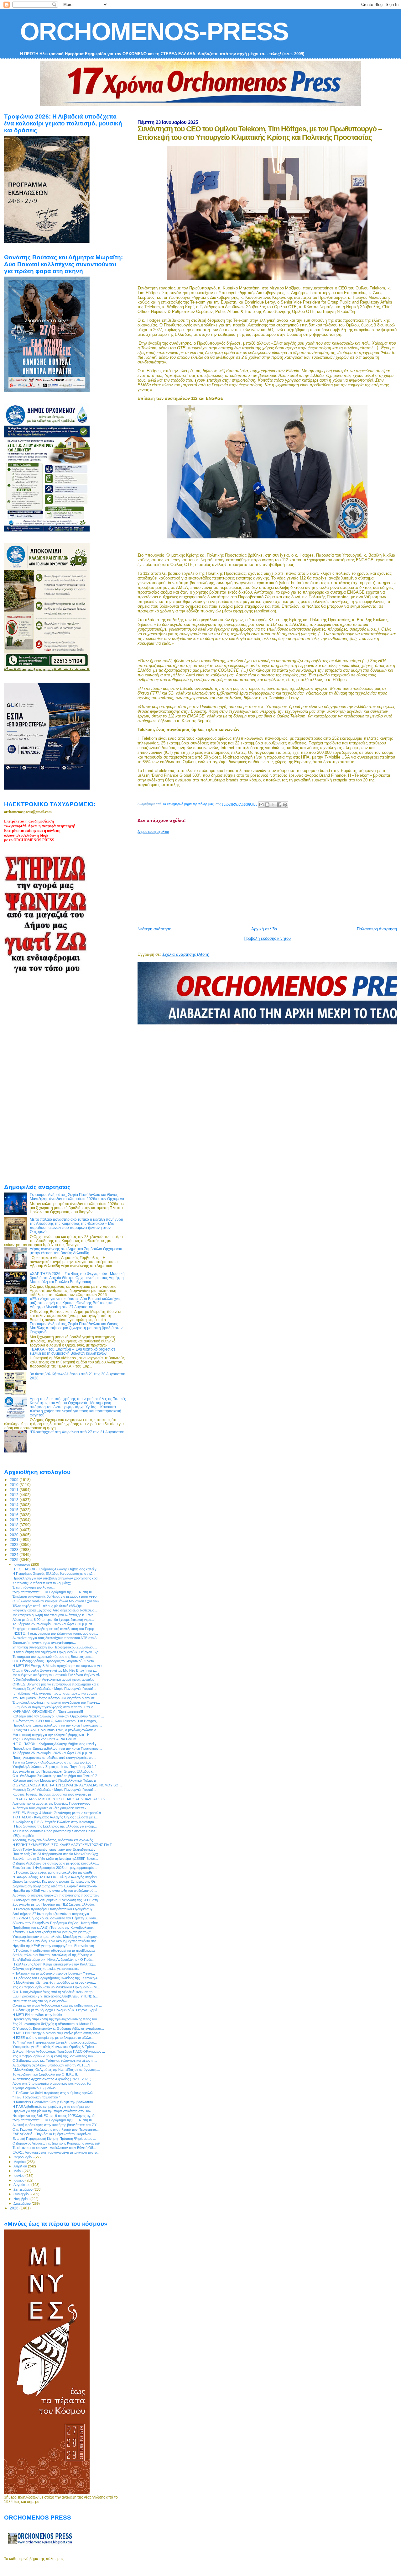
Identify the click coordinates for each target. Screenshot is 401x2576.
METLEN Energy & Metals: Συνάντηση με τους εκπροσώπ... (58, 1813)
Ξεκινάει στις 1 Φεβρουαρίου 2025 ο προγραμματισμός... (55, 1868)
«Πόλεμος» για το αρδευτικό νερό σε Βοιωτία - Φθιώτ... (54, 1973)
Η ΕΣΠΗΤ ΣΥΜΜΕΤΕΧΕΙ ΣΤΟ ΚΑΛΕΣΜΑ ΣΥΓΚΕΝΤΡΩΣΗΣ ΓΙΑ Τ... (63, 1845)
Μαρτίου (20, 2162)
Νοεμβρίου (22, 2199)
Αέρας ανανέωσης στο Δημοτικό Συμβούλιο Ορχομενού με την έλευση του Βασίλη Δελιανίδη (76, 1251)
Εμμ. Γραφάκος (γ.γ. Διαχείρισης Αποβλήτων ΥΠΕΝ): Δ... (55, 1996)
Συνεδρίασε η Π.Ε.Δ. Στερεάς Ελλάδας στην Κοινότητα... (55, 1822)
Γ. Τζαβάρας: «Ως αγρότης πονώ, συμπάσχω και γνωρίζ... (56, 1693)
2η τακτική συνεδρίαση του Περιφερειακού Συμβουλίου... (55, 1647)
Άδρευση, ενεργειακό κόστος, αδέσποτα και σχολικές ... (55, 1840)
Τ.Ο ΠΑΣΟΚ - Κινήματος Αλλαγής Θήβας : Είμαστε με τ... (55, 1817)
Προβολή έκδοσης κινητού (267, 938)
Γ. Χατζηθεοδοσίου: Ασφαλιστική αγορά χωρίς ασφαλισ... (55, 1679)
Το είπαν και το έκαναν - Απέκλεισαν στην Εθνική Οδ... (54, 2148)
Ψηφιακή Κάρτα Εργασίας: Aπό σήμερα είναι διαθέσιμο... (55, 1610)
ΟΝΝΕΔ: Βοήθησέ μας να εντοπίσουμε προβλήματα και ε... (57, 1684)
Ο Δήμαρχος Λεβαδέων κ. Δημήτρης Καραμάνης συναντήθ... (57, 2143)
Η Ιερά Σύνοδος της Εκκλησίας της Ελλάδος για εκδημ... (55, 1826)
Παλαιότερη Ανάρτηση (377, 929)
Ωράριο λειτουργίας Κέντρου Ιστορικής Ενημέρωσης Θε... (55, 1881)
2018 (15, 1525)
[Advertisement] (269, 878)
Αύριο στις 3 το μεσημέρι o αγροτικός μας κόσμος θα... (53, 2083)
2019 (15, 1530)
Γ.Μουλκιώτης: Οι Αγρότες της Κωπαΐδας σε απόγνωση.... (56, 2070)
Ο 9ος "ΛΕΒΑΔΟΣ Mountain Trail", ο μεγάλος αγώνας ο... (56, 1730)
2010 (15, 1485)
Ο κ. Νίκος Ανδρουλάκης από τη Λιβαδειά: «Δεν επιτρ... (54, 1992)
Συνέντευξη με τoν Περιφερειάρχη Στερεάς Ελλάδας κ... (54, 1771)
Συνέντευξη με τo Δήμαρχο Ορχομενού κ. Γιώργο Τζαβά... (56, 2010)
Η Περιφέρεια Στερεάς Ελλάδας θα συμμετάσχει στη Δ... (54, 1574)
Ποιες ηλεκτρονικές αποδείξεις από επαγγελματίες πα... (54, 1758)
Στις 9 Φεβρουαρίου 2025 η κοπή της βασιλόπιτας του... (54, 2056)
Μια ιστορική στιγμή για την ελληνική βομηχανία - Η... (52, 1735)
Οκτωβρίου (22, 2194)
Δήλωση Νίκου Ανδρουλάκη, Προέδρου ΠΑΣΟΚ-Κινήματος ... (59, 2051)
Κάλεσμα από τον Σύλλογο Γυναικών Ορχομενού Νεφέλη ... (58, 1716)
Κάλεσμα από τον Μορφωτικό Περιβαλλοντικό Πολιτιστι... (55, 1780)
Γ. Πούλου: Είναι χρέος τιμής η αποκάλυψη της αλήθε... (54, 1872)
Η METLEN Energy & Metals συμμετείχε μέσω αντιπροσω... (58, 2033)
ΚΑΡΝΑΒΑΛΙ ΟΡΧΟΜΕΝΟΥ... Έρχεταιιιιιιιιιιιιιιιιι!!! (48, 1711)
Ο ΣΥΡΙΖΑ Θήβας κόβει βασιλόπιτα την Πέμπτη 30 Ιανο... (56, 1918)
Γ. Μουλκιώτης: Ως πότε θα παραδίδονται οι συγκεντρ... (54, 1982)
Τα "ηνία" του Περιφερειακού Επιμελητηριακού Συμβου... (55, 2042)
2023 (15, 1550)
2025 (15, 1560)
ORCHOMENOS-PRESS (154, 32)
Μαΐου (18, 2171)
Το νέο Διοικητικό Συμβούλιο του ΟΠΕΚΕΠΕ (45, 2074)
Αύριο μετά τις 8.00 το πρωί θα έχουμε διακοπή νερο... (53, 1620)
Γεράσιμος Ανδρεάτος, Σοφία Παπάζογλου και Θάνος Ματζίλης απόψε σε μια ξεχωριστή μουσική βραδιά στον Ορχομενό (76, 1328)
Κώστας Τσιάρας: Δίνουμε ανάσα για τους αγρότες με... (53, 1794)
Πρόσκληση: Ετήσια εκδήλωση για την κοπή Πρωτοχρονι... (57, 1725)
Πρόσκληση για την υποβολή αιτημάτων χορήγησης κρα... (56, 1578)
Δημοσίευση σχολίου (153, 832)
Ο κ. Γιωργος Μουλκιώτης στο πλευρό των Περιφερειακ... (56, 2129)
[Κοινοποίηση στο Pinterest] (285, 805)
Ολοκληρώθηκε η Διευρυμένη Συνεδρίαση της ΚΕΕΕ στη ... (57, 1900)
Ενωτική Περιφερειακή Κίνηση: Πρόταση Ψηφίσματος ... (54, 2139)
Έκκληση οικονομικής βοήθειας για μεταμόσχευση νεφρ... (56, 1596)
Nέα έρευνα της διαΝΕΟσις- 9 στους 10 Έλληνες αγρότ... (55, 2116)
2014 (15, 1505)
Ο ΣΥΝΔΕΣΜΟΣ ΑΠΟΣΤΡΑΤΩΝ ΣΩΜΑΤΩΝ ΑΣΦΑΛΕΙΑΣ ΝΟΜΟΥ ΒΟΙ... (67, 1785)
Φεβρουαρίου (24, 2157)
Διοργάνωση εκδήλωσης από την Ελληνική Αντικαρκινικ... (56, 1886)
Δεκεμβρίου (23, 2203)
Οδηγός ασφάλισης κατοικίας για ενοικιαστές (46, 1969)
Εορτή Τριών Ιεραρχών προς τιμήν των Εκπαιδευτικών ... (56, 1849)
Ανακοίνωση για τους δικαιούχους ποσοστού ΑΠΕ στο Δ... (56, 1638)
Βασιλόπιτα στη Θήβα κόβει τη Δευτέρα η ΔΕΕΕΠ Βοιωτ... (55, 1859)
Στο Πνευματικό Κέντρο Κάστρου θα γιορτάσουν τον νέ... (55, 1698)
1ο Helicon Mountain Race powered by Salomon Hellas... (55, 1831)
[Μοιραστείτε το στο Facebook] (279, 805)
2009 (15, 1480)
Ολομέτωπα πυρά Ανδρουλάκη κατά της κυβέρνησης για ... (57, 2005)
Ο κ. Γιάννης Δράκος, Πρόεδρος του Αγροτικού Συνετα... (55, 1661)
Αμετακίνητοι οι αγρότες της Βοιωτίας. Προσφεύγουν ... (53, 1803)
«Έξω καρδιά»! (24, 1836)
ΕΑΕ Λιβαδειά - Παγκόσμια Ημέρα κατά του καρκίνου (52, 2134)
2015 (15, 1510)
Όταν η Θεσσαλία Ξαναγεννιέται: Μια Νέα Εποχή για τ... (55, 1670)
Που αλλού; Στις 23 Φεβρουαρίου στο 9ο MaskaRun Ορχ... (57, 1854)
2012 (15, 1495)
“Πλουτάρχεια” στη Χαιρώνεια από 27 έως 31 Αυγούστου (77, 1432)
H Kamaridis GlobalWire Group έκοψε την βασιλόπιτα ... (55, 2102)
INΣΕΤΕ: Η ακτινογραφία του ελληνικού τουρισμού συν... (55, 1633)
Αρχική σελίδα (264, 929)
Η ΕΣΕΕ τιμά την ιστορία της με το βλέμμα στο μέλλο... (53, 2038)
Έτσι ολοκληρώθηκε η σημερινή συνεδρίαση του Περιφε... (56, 1702)
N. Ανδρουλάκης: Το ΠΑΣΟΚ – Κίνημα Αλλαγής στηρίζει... (56, 1877)
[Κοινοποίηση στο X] (273, 805)
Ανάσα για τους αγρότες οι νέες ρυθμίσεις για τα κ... (51, 1808)
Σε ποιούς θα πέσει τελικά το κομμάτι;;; (42, 1583)
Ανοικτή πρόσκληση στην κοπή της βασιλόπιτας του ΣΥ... (56, 2125)
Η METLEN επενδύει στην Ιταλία (37, 2015)
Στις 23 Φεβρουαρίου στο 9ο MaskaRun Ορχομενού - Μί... (56, 1987)
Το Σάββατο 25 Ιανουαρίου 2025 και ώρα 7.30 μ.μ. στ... (54, 1624)
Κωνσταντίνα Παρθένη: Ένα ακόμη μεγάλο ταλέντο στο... (56, 1941)
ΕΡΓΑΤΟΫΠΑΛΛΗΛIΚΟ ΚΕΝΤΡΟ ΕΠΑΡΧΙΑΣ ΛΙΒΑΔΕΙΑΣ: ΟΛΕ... (61, 1799)
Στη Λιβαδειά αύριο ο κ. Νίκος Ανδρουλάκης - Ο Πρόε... (54, 1960)
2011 (15, 1490)
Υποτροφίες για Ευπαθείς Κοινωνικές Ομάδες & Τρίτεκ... (55, 2047)
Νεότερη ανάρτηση (154, 929)
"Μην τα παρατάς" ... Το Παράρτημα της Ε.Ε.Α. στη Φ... (54, 1592)
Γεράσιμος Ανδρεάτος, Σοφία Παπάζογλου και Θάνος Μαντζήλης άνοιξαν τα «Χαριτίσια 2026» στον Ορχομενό (77, 1197)
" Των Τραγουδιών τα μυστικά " (36, 2097)
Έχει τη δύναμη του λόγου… (34, 1587)
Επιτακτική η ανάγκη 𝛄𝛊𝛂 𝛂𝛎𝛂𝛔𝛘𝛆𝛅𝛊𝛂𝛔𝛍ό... (44, 1642)
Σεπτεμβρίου (23, 2189)
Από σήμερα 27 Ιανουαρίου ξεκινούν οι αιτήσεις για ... (53, 1914)
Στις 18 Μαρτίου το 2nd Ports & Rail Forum (44, 1739)
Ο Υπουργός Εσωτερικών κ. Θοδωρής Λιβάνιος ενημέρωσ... (58, 2029)
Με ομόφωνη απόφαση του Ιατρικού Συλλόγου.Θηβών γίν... (58, 1675)
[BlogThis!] (267, 805)
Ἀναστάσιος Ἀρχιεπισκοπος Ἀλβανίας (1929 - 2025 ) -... (55, 2079)
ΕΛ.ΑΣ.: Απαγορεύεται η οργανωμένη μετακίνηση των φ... (56, 2152)
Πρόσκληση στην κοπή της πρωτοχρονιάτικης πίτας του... (56, 2019)
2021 (15, 1539)
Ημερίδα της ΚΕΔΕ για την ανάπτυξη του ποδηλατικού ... (55, 1891)
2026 (15, 2208)
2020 (15, 1535)
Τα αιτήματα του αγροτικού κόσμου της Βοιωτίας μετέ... (53, 1657)
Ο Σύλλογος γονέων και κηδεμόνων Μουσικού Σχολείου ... (57, 1601)
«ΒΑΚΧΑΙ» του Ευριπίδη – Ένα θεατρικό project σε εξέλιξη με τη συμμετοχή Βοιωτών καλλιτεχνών (72, 1351)
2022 (15, 1545)
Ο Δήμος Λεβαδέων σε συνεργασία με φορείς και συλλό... (56, 1863)
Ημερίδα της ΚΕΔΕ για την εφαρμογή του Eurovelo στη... (55, 1946)
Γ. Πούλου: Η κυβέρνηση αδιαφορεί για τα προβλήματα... (55, 1950)
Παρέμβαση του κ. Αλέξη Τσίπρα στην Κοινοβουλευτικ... (55, 1928)
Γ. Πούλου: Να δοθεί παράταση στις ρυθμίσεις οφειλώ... (54, 2093)
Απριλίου (21, 2166)
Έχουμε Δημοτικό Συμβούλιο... (35, 2088)
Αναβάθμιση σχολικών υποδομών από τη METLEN (51, 2065)
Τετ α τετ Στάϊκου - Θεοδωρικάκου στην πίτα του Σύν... (53, 1762)
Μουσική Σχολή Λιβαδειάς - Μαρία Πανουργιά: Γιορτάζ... (54, 1689)
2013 (15, 1500)
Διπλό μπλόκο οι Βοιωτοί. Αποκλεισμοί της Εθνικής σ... (54, 1955)
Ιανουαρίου (22, 1564)
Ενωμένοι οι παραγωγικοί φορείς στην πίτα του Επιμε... (54, 1707)
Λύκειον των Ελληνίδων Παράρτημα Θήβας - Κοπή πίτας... (57, 1923)
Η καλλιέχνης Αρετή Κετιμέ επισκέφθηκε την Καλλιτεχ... (54, 1964)
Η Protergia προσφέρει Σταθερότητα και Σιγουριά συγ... (54, 1909)
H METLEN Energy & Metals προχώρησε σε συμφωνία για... (58, 1666)
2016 (15, 1515)
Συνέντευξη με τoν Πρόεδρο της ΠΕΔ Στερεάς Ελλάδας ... (55, 1904)
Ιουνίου (19, 2176)
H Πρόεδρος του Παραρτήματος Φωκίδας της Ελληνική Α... (56, 1978)
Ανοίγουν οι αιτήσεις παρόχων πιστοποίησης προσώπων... (57, 1895)
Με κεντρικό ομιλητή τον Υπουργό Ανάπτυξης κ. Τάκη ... (55, 1615)
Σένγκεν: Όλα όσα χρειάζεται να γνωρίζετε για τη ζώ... (53, 1932)
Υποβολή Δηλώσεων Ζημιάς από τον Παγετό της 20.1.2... (56, 1767)
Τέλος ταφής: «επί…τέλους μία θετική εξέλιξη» (47, 1606)
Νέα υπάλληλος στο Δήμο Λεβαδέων (40, 2001)
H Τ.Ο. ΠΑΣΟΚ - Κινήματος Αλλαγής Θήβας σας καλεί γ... (56, 1569)
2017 (15, 1520)
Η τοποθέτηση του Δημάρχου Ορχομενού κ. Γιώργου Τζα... (57, 1652)
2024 (15, 1555)
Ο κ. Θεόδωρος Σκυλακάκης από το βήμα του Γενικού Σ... (56, 1776)
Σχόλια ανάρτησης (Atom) (186, 954)
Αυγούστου (22, 2185)
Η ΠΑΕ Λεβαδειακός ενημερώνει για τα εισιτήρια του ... (53, 2107)
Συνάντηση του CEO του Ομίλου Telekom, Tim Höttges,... (56, 1721)
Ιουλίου (19, 2180)
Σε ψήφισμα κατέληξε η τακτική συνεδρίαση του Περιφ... (55, 1629)
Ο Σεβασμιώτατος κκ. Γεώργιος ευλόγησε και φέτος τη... (55, 2060)
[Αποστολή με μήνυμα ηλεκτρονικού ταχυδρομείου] (261, 805)
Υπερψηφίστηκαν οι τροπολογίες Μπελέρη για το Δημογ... (56, 1937)
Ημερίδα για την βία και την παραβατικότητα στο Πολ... (53, 2111)
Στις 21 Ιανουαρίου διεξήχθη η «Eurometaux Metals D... (54, 2024)
